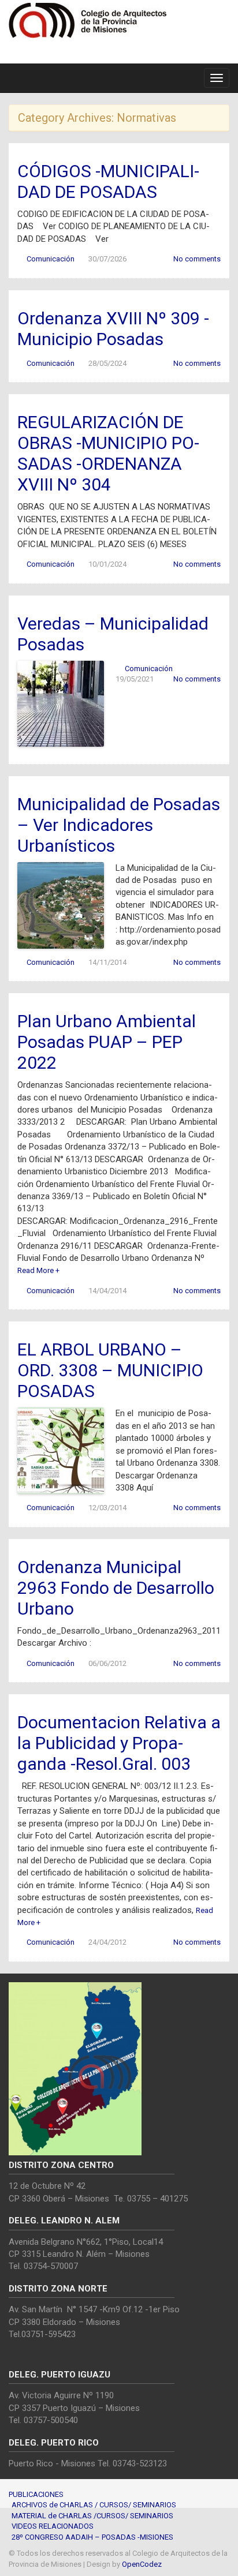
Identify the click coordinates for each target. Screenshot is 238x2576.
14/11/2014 (107, 962)
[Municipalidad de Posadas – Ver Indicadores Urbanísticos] (61, 905)
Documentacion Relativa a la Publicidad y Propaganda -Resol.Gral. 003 (119, 1743)
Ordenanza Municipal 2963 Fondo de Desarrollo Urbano (116, 1588)
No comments (197, 259)
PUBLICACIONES (36, 2494)
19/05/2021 (135, 679)
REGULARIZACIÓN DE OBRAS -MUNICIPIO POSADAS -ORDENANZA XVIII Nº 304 (108, 453)
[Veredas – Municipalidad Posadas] (61, 703)
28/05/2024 (107, 363)
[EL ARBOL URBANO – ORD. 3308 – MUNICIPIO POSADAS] (61, 1450)
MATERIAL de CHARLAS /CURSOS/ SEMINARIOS (92, 2516)
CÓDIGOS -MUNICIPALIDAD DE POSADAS (108, 181)
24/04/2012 (107, 1942)
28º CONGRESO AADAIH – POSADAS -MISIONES (92, 2537)
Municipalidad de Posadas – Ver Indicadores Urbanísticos (119, 825)
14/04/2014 (107, 1291)
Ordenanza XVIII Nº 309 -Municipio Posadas (113, 329)
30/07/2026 (107, 259)
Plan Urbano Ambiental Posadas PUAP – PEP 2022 (107, 1042)
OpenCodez (142, 2564)
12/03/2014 (107, 1508)
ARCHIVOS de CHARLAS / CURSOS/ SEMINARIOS (94, 2505)
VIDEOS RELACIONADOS (53, 2526)
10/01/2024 (107, 564)
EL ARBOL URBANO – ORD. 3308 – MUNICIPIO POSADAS (110, 1370)
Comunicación (51, 259)
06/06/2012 (107, 1663)
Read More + (38, 1270)
